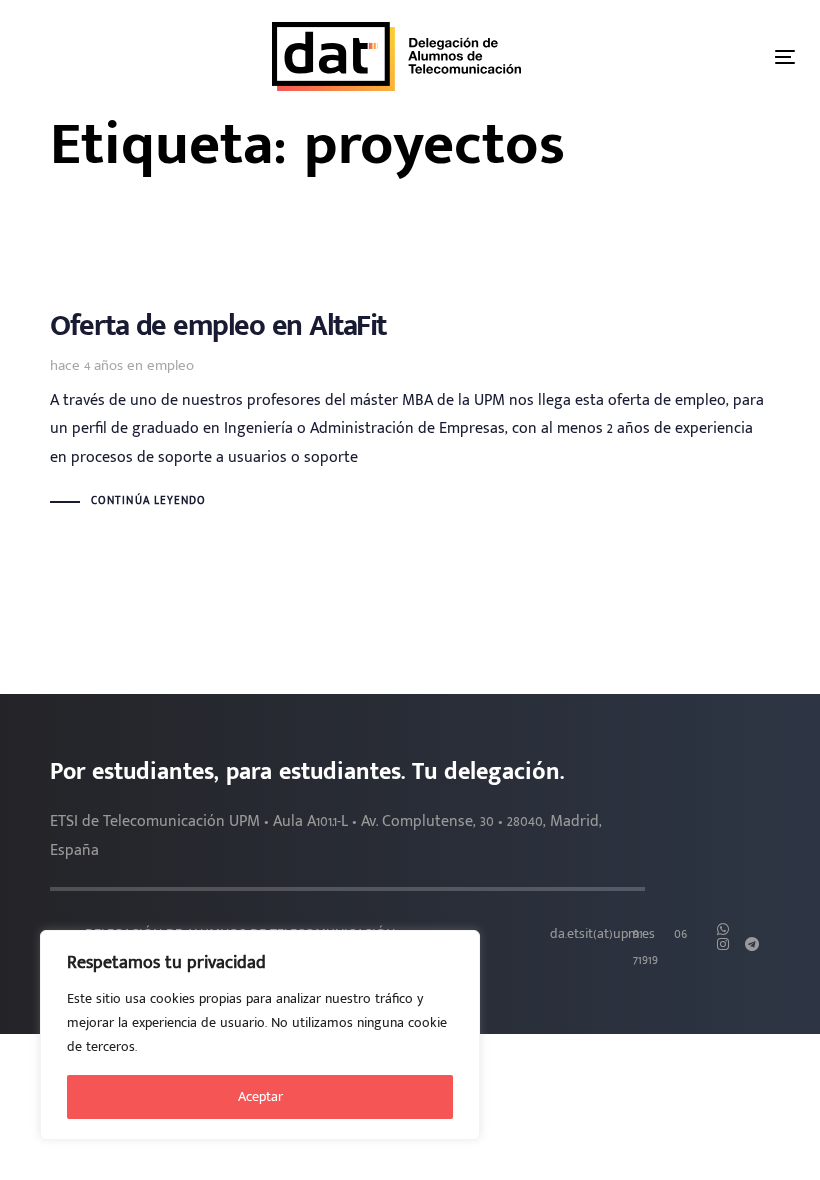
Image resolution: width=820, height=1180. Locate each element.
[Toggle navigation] (785, 56)
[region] (260, 1035)
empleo (170, 365)
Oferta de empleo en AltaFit (410, 412)
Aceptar (260, 1096)
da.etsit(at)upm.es (602, 934)
